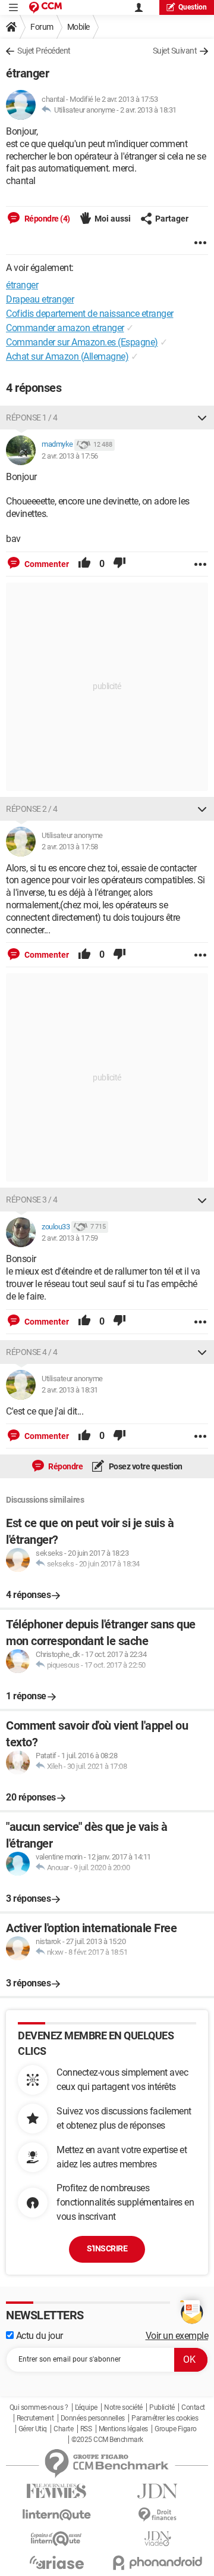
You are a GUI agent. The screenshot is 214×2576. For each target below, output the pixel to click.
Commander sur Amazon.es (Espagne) (82, 342)
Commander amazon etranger (65, 328)
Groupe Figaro (176, 2429)
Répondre (65, 1466)
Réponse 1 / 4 (32, 418)
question (193, 7)
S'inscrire (107, 2248)
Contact (193, 2407)
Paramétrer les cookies (165, 2418)
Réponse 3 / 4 (32, 1200)
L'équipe (86, 2407)
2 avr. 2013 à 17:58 (70, 847)
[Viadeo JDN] (158, 2539)
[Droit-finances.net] (158, 2515)
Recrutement (35, 2418)
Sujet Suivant (175, 51)
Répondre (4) (46, 219)
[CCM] (45, 7)
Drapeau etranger (40, 299)
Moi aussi (113, 219)
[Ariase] (56, 2562)
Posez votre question (145, 1466)
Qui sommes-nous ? (39, 2407)
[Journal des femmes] (56, 2491)
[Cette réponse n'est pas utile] (119, 564)
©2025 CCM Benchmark (107, 2440)
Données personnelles (93, 2418)
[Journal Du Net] (158, 2491)
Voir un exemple (177, 2336)
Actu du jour (38, 2336)
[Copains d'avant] (56, 2539)
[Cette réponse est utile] (84, 564)
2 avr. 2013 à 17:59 (70, 1238)
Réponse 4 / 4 (32, 1352)
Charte (63, 2429)
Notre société (123, 2407)
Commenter (46, 564)
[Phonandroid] (158, 2563)
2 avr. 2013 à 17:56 (70, 456)
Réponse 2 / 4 (32, 809)
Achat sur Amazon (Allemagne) (67, 356)
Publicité (162, 2407)
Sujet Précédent (44, 51)
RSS (86, 2429)
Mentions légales (123, 2429)
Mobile (78, 27)
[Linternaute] (56, 2515)
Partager (172, 219)
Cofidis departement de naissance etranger (90, 314)
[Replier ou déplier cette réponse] (202, 418)
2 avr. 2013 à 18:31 (148, 110)
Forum (42, 27)
